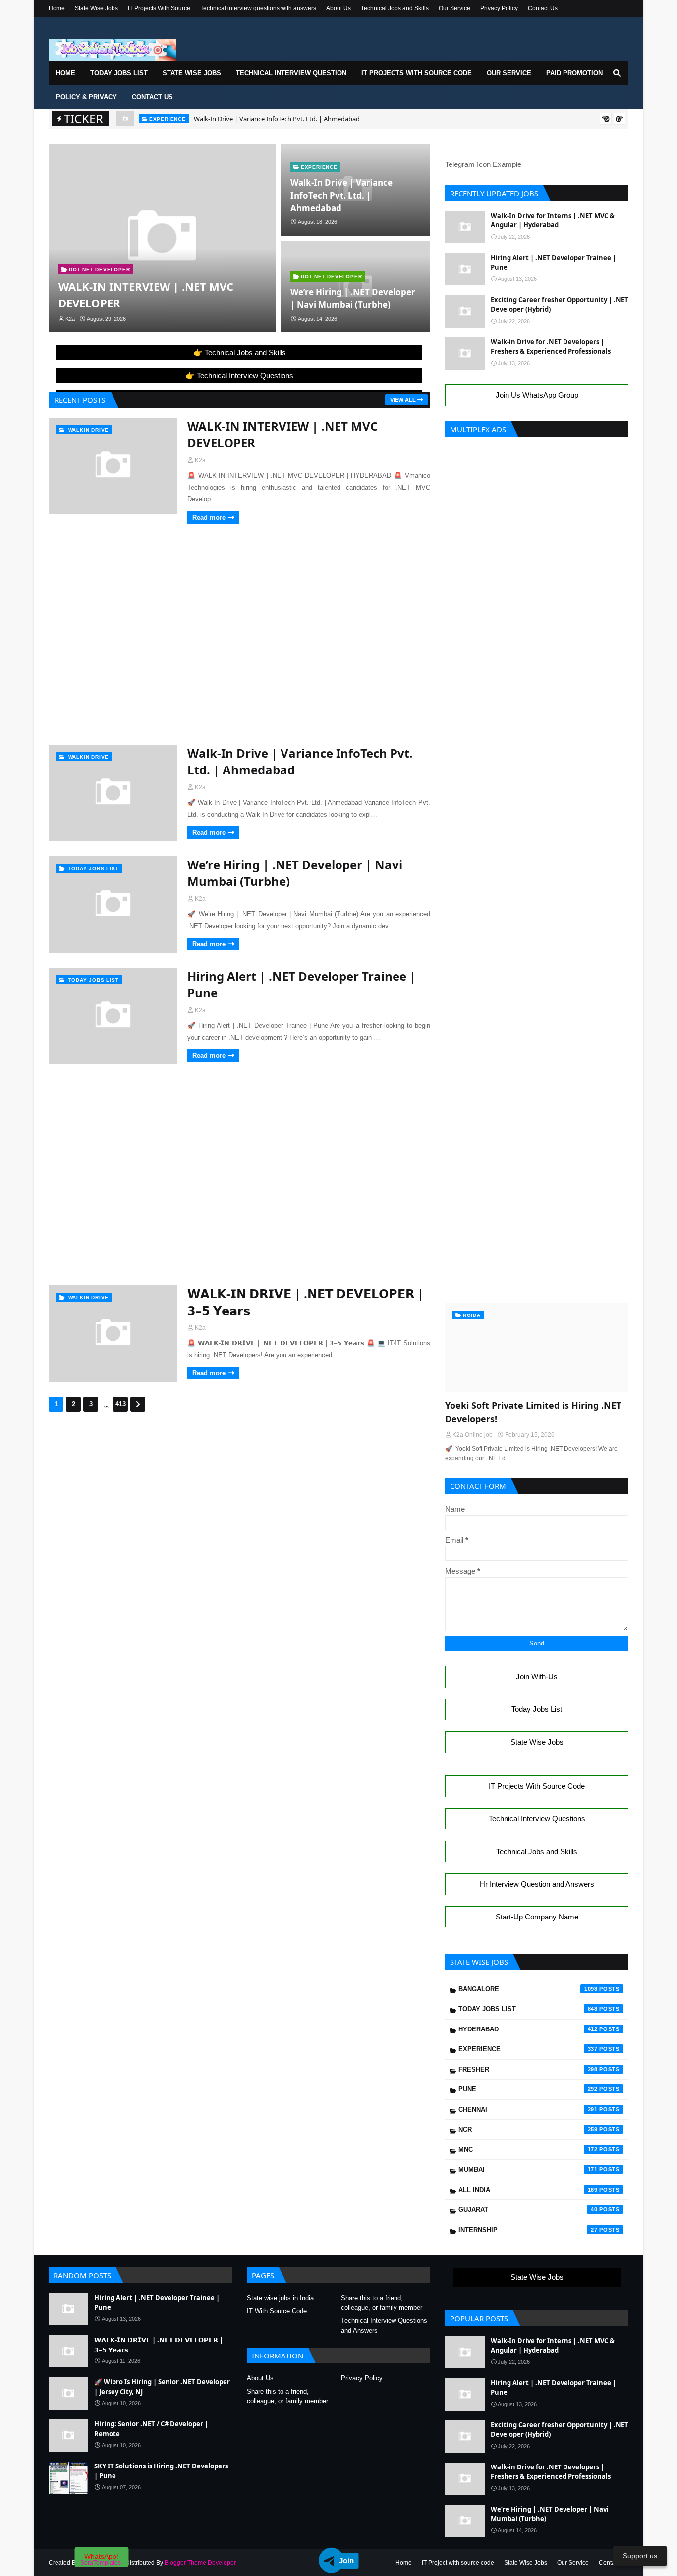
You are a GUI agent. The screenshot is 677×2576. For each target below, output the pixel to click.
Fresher (528, 2069)
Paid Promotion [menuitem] (574, 73)
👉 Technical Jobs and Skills (240, 353)
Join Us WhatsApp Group (537, 395)
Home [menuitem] (66, 73)
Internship (528, 2230)
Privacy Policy (499, 8)
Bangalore (528, 1989)
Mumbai (528, 2169)
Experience (528, 2049)
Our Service (454, 8)
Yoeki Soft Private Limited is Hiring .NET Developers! (533, 1412)
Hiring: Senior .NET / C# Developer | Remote (151, 2429)
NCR (528, 2129)
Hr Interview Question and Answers (537, 1884)
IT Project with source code (458, 2563)
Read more (209, 518)
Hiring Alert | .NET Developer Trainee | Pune (302, 984)
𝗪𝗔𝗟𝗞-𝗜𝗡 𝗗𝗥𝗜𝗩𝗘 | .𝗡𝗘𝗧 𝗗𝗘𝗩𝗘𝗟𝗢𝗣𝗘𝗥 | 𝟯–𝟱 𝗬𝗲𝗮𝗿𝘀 (306, 1302)
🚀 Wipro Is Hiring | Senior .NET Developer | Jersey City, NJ (162, 2387)
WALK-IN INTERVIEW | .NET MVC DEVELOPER (146, 295)
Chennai (528, 2110)
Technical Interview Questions (537, 1819)
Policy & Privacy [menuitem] (86, 97)
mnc (528, 2150)
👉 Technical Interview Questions (239, 375)
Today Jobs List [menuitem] (119, 73)
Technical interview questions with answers (258, 8)
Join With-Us (537, 1676)
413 (121, 1404)
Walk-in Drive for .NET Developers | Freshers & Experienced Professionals (551, 347)
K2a (200, 460)
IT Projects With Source (159, 8)
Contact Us (543, 8)
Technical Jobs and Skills (395, 8)
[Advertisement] (239, 565)
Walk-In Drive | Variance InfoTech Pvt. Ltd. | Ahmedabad (341, 195)
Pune (528, 2089)
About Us (338, 8)
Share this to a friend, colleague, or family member (382, 2303)
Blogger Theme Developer (200, 2563)
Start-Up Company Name (537, 1917)
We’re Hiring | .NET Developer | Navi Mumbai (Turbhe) (298, 119)
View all (403, 400)
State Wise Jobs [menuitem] (192, 73)
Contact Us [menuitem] (152, 97)
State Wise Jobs (96, 8)
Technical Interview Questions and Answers (384, 2326)
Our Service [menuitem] (509, 73)
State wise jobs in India (280, 2298)
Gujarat (528, 2210)
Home (57, 8)
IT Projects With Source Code (537, 1786)
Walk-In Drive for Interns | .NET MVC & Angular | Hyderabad (553, 220)
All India (528, 2190)
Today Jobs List (537, 1709)
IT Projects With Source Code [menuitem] (417, 73)
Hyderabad (528, 2029)
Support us (640, 2556)
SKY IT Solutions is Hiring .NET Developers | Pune (161, 2471)
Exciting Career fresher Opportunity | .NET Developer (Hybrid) (560, 305)
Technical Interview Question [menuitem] (291, 73)
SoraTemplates (101, 2563)
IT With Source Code (277, 2311)
